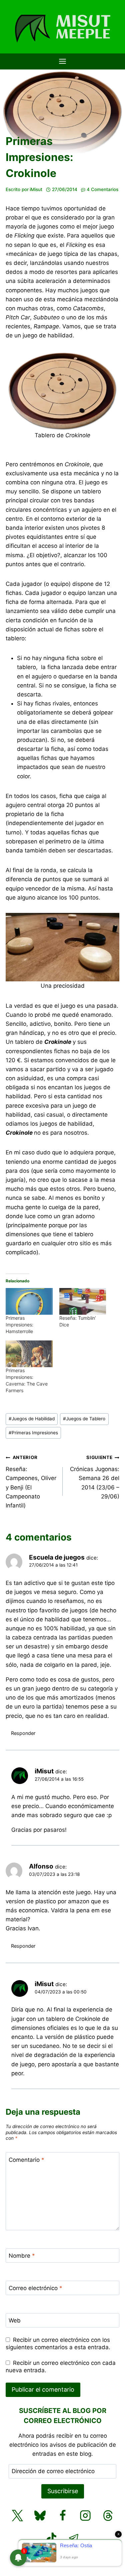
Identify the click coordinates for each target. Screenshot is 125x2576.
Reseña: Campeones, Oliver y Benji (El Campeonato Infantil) (31, 1482)
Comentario (26, 2159)
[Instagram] (85, 2516)
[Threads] (108, 2516)
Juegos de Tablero (84, 1419)
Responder (23, 1733)
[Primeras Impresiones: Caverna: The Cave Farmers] (29, 1354)
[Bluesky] (40, 2516)
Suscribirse (63, 2491)
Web (15, 2320)
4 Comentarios (102, 189)
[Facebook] (63, 2516)
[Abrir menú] (63, 61)
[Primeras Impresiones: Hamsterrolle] (29, 1301)
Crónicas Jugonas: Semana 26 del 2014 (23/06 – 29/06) (95, 1477)
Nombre (22, 2256)
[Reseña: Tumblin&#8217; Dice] (83, 1301)
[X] (17, 2516)
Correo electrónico (35, 2288)
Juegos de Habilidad (32, 1419)
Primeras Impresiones (33, 1433)
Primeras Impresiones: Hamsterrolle (19, 1325)
